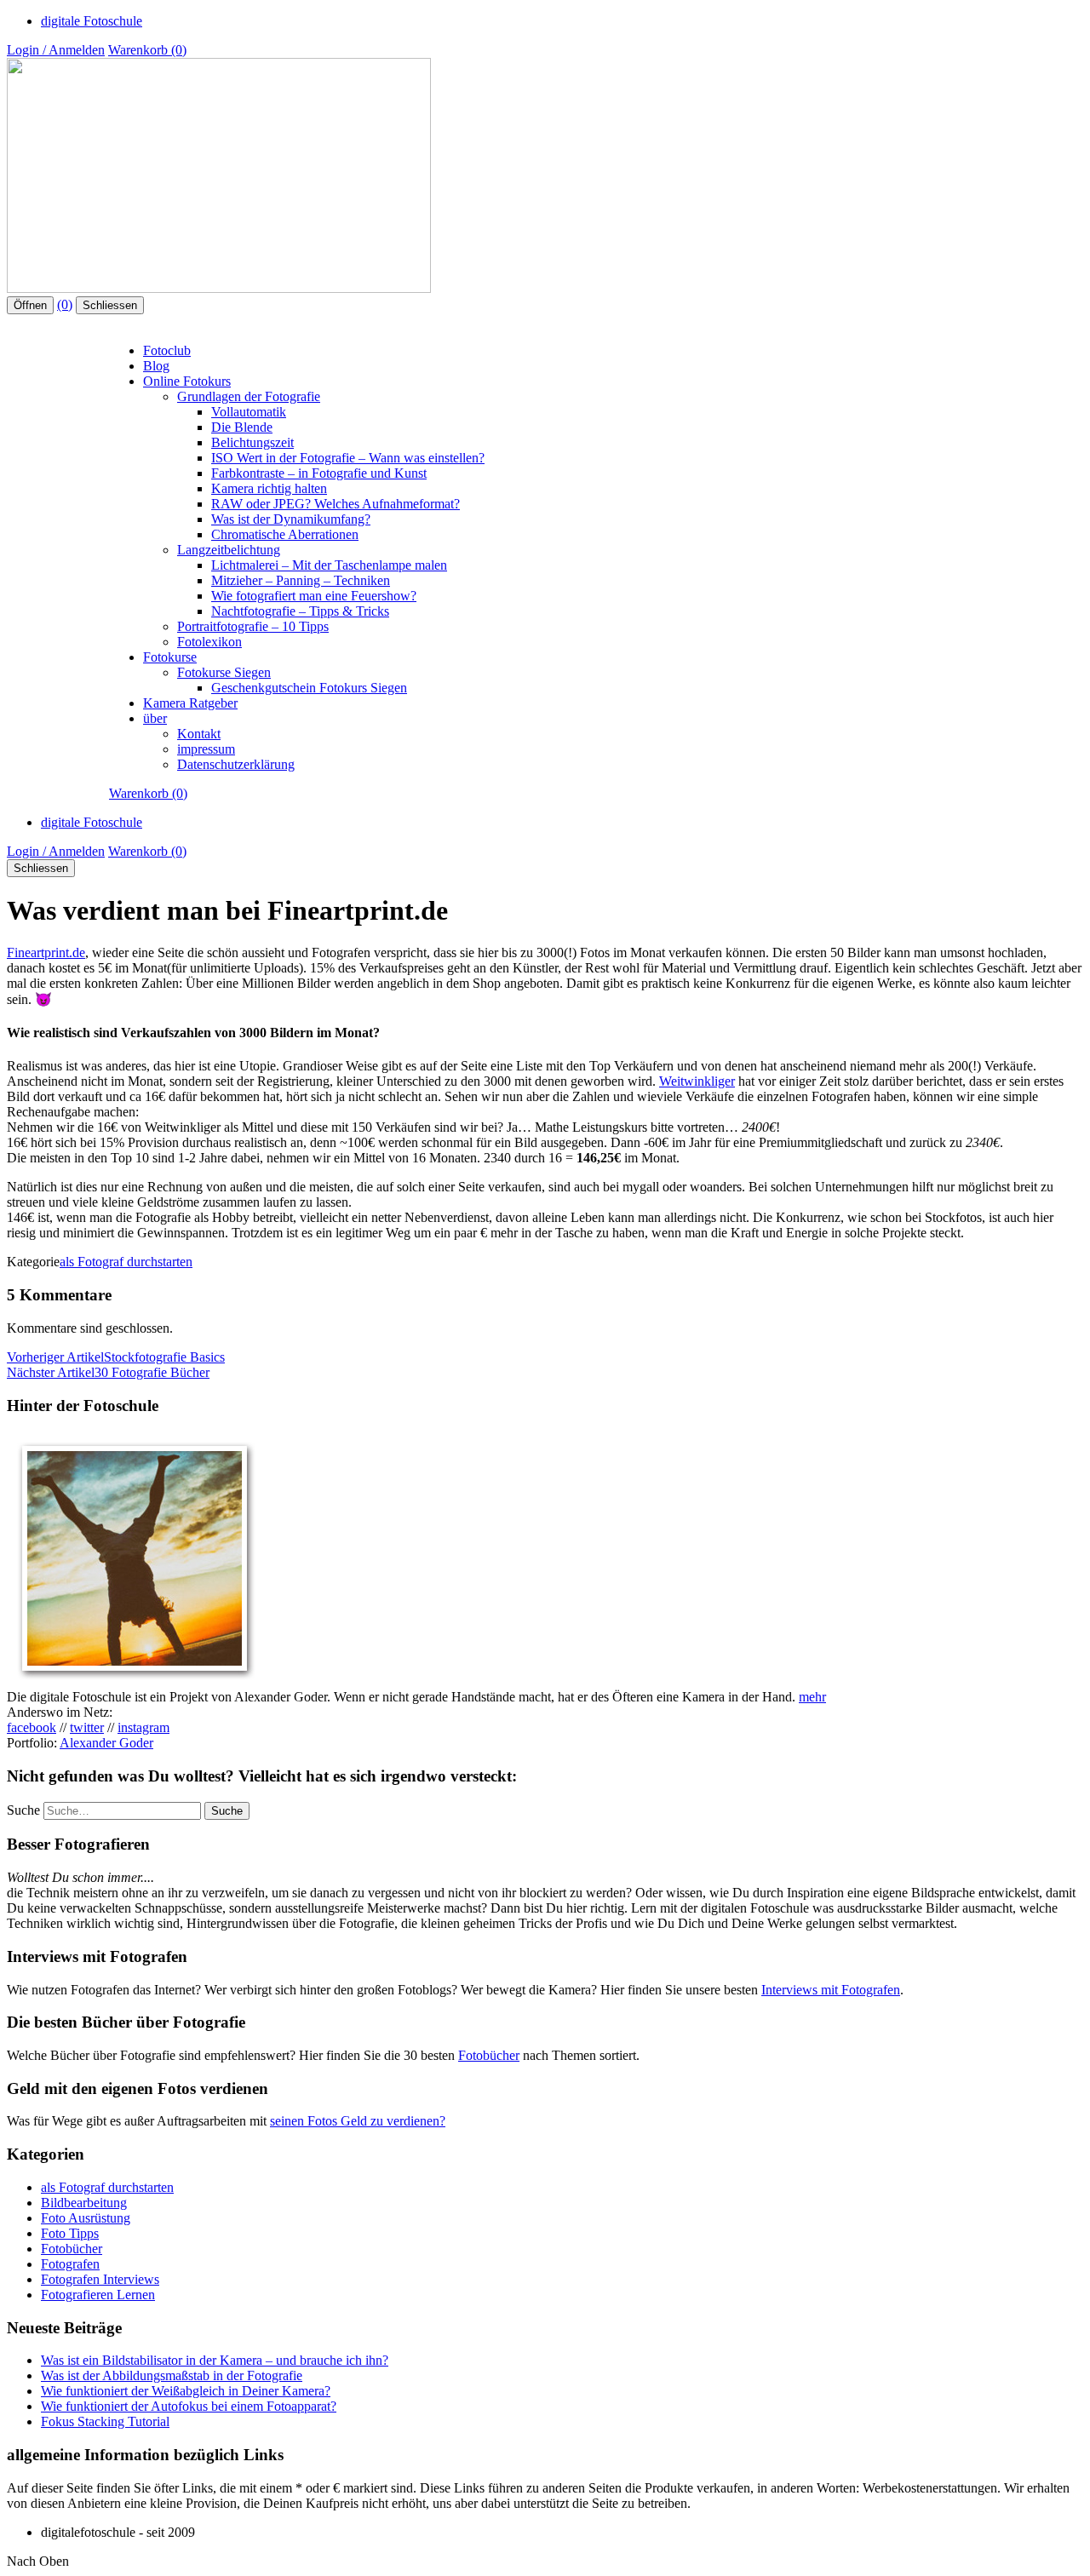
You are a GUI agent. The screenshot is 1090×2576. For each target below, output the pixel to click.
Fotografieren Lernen (98, 2295)
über (155, 718)
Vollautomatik (249, 412)
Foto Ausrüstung (86, 2218)
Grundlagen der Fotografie (249, 396)
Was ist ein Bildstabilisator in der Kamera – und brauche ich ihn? (215, 2360)
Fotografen (70, 2264)
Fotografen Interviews (100, 2279)
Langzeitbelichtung (229, 550)
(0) (65, 304)
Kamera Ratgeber (190, 703)
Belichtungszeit (252, 442)
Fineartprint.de (46, 952)
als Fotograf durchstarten (126, 1262)
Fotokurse (170, 657)
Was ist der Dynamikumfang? (291, 519)
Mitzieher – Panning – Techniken (301, 580)
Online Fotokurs (187, 381)
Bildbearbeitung (84, 2203)
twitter (87, 1727)
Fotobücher (489, 2055)
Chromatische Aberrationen (285, 534)
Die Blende (242, 427)
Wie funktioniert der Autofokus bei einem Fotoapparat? (189, 2406)
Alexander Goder (106, 1743)
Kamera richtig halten (269, 488)
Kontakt (199, 734)
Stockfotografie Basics (116, 1357)
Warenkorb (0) (147, 50)
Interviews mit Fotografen (831, 1990)
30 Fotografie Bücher (108, 1372)
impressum (206, 749)
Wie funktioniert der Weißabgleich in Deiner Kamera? (186, 2391)
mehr (812, 1697)
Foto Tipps (70, 2233)
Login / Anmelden (56, 50)
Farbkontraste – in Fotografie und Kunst (319, 473)
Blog (156, 366)
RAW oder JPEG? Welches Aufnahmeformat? (336, 504)
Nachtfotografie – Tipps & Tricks (300, 611)
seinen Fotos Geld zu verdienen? (358, 2121)
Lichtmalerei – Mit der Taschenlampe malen (329, 565)
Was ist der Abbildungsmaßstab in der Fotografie (172, 2375)
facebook (32, 1727)
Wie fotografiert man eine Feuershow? (314, 596)
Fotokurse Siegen (224, 672)
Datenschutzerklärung (236, 764)
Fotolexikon (209, 642)
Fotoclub (167, 350)
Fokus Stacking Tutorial (105, 2421)
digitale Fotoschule (92, 21)
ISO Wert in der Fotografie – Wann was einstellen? (348, 458)
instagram (143, 1727)
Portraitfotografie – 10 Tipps (253, 626)
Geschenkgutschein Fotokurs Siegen (309, 688)
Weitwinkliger (697, 1081)
